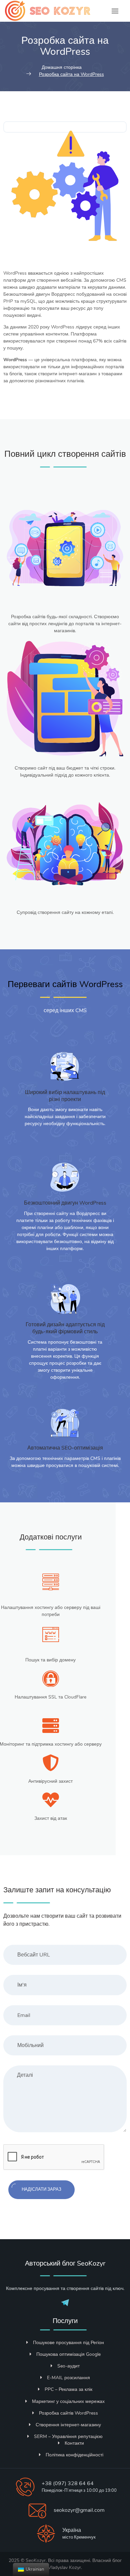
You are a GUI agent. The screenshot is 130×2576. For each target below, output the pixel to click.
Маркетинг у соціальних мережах (68, 2401)
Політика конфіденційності (74, 2455)
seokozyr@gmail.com (79, 2510)
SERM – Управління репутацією (68, 2436)
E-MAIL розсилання (68, 2378)
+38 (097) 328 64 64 (68, 2483)
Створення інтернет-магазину (68, 2425)
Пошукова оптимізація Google (68, 2354)
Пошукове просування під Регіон (68, 2343)
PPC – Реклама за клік (68, 2389)
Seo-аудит (68, 2366)
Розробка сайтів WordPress (68, 2413)
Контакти (74, 2443)
